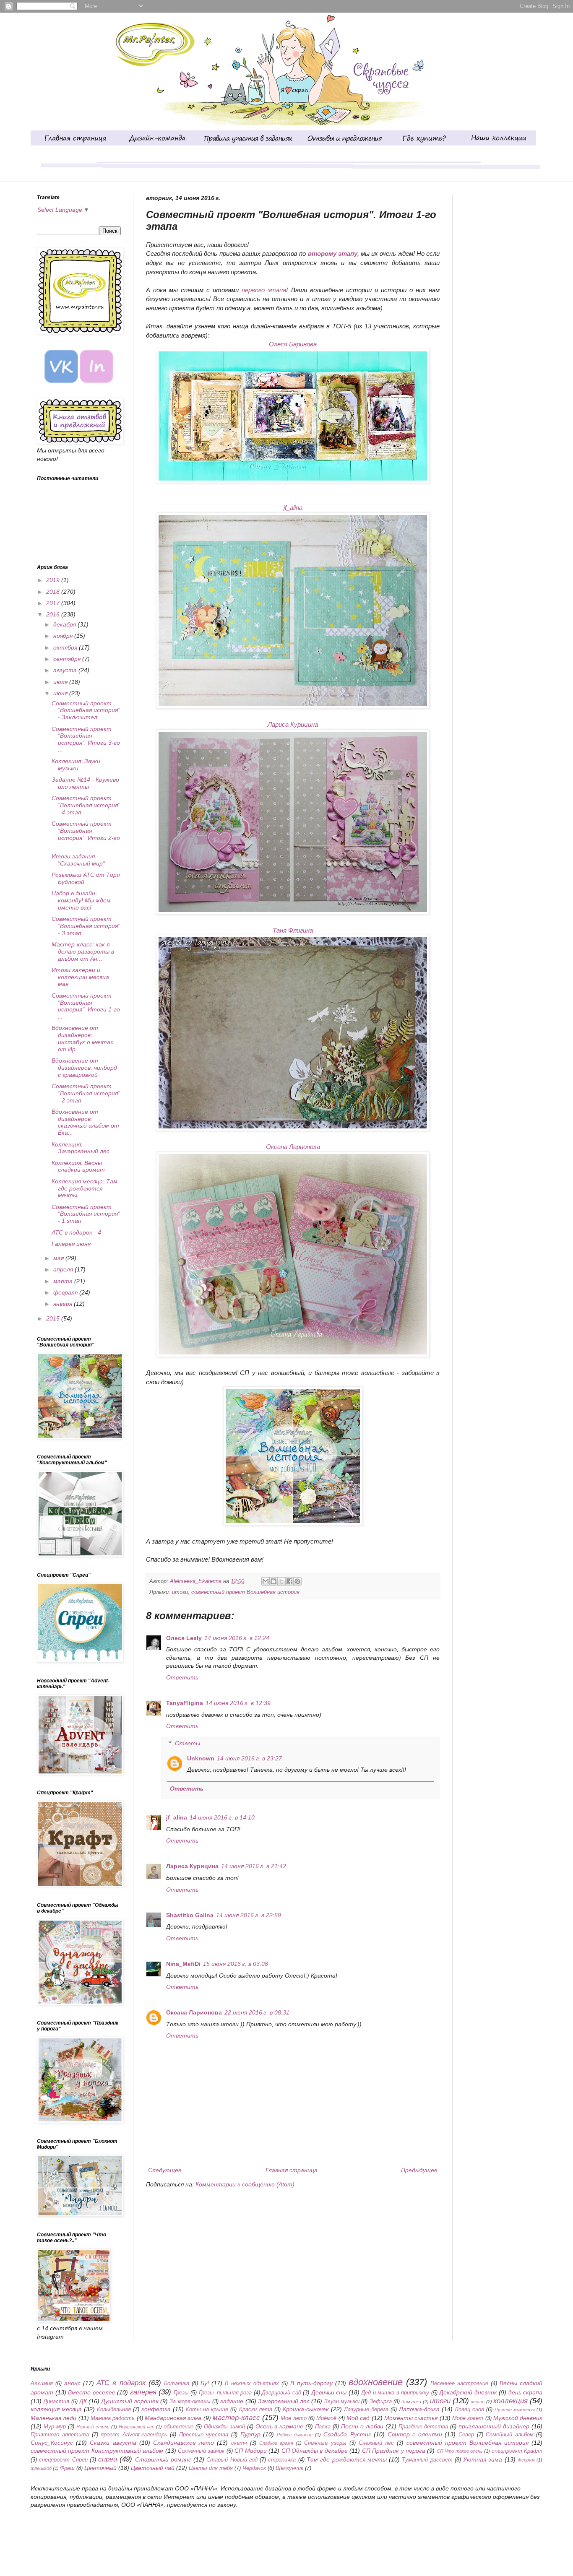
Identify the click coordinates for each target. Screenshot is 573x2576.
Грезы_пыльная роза (225, 2393)
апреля (64, 1269)
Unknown (201, 1758)
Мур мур (55, 2427)
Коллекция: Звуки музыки (76, 765)
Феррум (526, 2460)
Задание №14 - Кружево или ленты (85, 783)
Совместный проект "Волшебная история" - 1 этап (86, 1214)
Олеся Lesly (184, 1638)
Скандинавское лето (184, 2443)
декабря (65, 624)
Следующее (165, 2170)
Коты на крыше (207, 2410)
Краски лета (256, 2410)
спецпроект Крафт (517, 2451)
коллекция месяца (56, 2409)
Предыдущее (419, 2170)
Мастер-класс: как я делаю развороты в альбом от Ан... (83, 951)
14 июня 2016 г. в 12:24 (237, 1638)
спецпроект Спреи (63, 2460)
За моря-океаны (190, 2402)
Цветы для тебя (211, 2468)
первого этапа (264, 290)
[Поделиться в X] (281, 1581)
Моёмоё (326, 2418)
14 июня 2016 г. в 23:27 (249, 1758)
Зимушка (411, 2402)
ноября (64, 636)
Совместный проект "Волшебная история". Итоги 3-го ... (86, 739)
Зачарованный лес (284, 2401)
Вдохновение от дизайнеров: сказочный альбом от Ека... (85, 1122)
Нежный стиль (93, 2427)
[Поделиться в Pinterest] (297, 1581)
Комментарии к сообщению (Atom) (245, 2184)
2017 (54, 603)
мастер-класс (236, 2418)
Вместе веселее (92, 2392)
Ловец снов (469, 2410)
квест (478, 2402)
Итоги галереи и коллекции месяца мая (80, 977)
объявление (178, 2427)
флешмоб (41, 2468)
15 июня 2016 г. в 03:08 (236, 1964)
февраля (66, 1292)
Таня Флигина (293, 930)
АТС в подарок (121, 2383)
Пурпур (250, 2434)
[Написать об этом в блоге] (273, 1581)
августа (66, 670)
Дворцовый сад (281, 2393)
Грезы (181, 2393)
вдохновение (376, 2382)
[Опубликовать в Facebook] (289, 1581)
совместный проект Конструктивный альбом (97, 2451)
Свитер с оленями (415, 2434)
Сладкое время (276, 2443)
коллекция (510, 2401)
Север (466, 2435)
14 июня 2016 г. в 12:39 (238, 1703)
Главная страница (292, 2170)
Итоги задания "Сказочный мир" (78, 860)
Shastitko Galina (190, 1915)
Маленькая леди (53, 2418)
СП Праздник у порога (394, 2451)
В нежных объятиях (252, 2384)
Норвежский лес (137, 2427)
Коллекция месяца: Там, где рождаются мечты (85, 1188)
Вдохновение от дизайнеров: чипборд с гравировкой (84, 1068)
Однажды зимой (224, 2427)
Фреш (67, 2468)
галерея (143, 2392)
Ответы (188, 1743)
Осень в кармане (280, 2426)
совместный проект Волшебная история (245, 1592)
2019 (54, 580)
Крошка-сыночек (306, 2409)
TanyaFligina (185, 1703)
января (64, 1304)
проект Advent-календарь (134, 2435)
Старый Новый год (232, 2460)
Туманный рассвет (427, 2460)
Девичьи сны (329, 2392)
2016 (54, 614)
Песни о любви (362, 2426)
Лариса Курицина (293, 724)
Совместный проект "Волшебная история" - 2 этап (86, 1093)
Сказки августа (113, 2443)
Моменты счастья (411, 2418)
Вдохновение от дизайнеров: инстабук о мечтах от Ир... (82, 1038)
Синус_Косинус (52, 2443)
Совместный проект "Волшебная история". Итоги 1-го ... (86, 1006)
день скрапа (526, 2392)
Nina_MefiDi (183, 1964)
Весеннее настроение (459, 2384)
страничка (282, 2460)
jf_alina (293, 508)
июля (61, 682)
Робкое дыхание (295, 2435)
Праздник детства (423, 2427)
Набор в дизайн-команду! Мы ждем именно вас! (81, 900)
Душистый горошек (130, 2401)
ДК (83, 2401)
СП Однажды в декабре (315, 2451)
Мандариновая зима (173, 2418)
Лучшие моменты (515, 2410)
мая (59, 1258)
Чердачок (254, 2468)
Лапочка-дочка (419, 2409)
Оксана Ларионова (293, 1147)
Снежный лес (376, 2443)
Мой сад (358, 2418)
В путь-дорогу (311, 2383)
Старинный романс (163, 2459)
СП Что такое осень (460, 2451)
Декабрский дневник (468, 2392)
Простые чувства (204, 2435)
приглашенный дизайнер (494, 2426)
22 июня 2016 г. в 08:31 (257, 2012)
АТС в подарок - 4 (76, 1232)
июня (61, 693)
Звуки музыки (342, 2402)
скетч (239, 2443)
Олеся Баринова (293, 344)
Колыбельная (114, 2410)
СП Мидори (250, 2451)
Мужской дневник (518, 2418)
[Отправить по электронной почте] (266, 1581)
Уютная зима (483, 2459)
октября (66, 647)
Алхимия (42, 2384)
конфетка (156, 2409)
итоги (180, 1592)
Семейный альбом (510, 2435)
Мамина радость (113, 2418)
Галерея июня (71, 1244)
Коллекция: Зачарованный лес (81, 1148)
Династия (56, 2402)
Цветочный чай (153, 2468)
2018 (54, 592)
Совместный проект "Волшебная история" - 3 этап (86, 926)
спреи (108, 2459)
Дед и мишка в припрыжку (395, 2393)
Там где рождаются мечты (347, 2459)
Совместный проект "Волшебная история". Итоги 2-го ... (86, 834)
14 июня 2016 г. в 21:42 (254, 1866)
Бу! (205, 2383)
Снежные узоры (325, 2443)
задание (232, 2401)
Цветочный (100, 2468)
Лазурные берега (366, 2410)
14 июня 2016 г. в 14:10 (222, 1817)
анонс (72, 2383)
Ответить (182, 1677)
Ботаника (177, 2384)
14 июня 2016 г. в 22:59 (249, 1915)
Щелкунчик (289, 2468)
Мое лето (293, 2418)
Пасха (323, 2427)
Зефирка (381, 2402)
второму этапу (333, 253)
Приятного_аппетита (60, 2435)
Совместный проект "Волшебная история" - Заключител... (86, 710)
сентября (68, 659)
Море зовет (468, 2418)
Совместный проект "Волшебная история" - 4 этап (86, 805)
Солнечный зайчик (201, 2451)
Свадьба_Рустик (347, 2434)
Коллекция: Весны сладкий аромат (78, 1166)
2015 (54, 1318)
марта (64, 1281)
